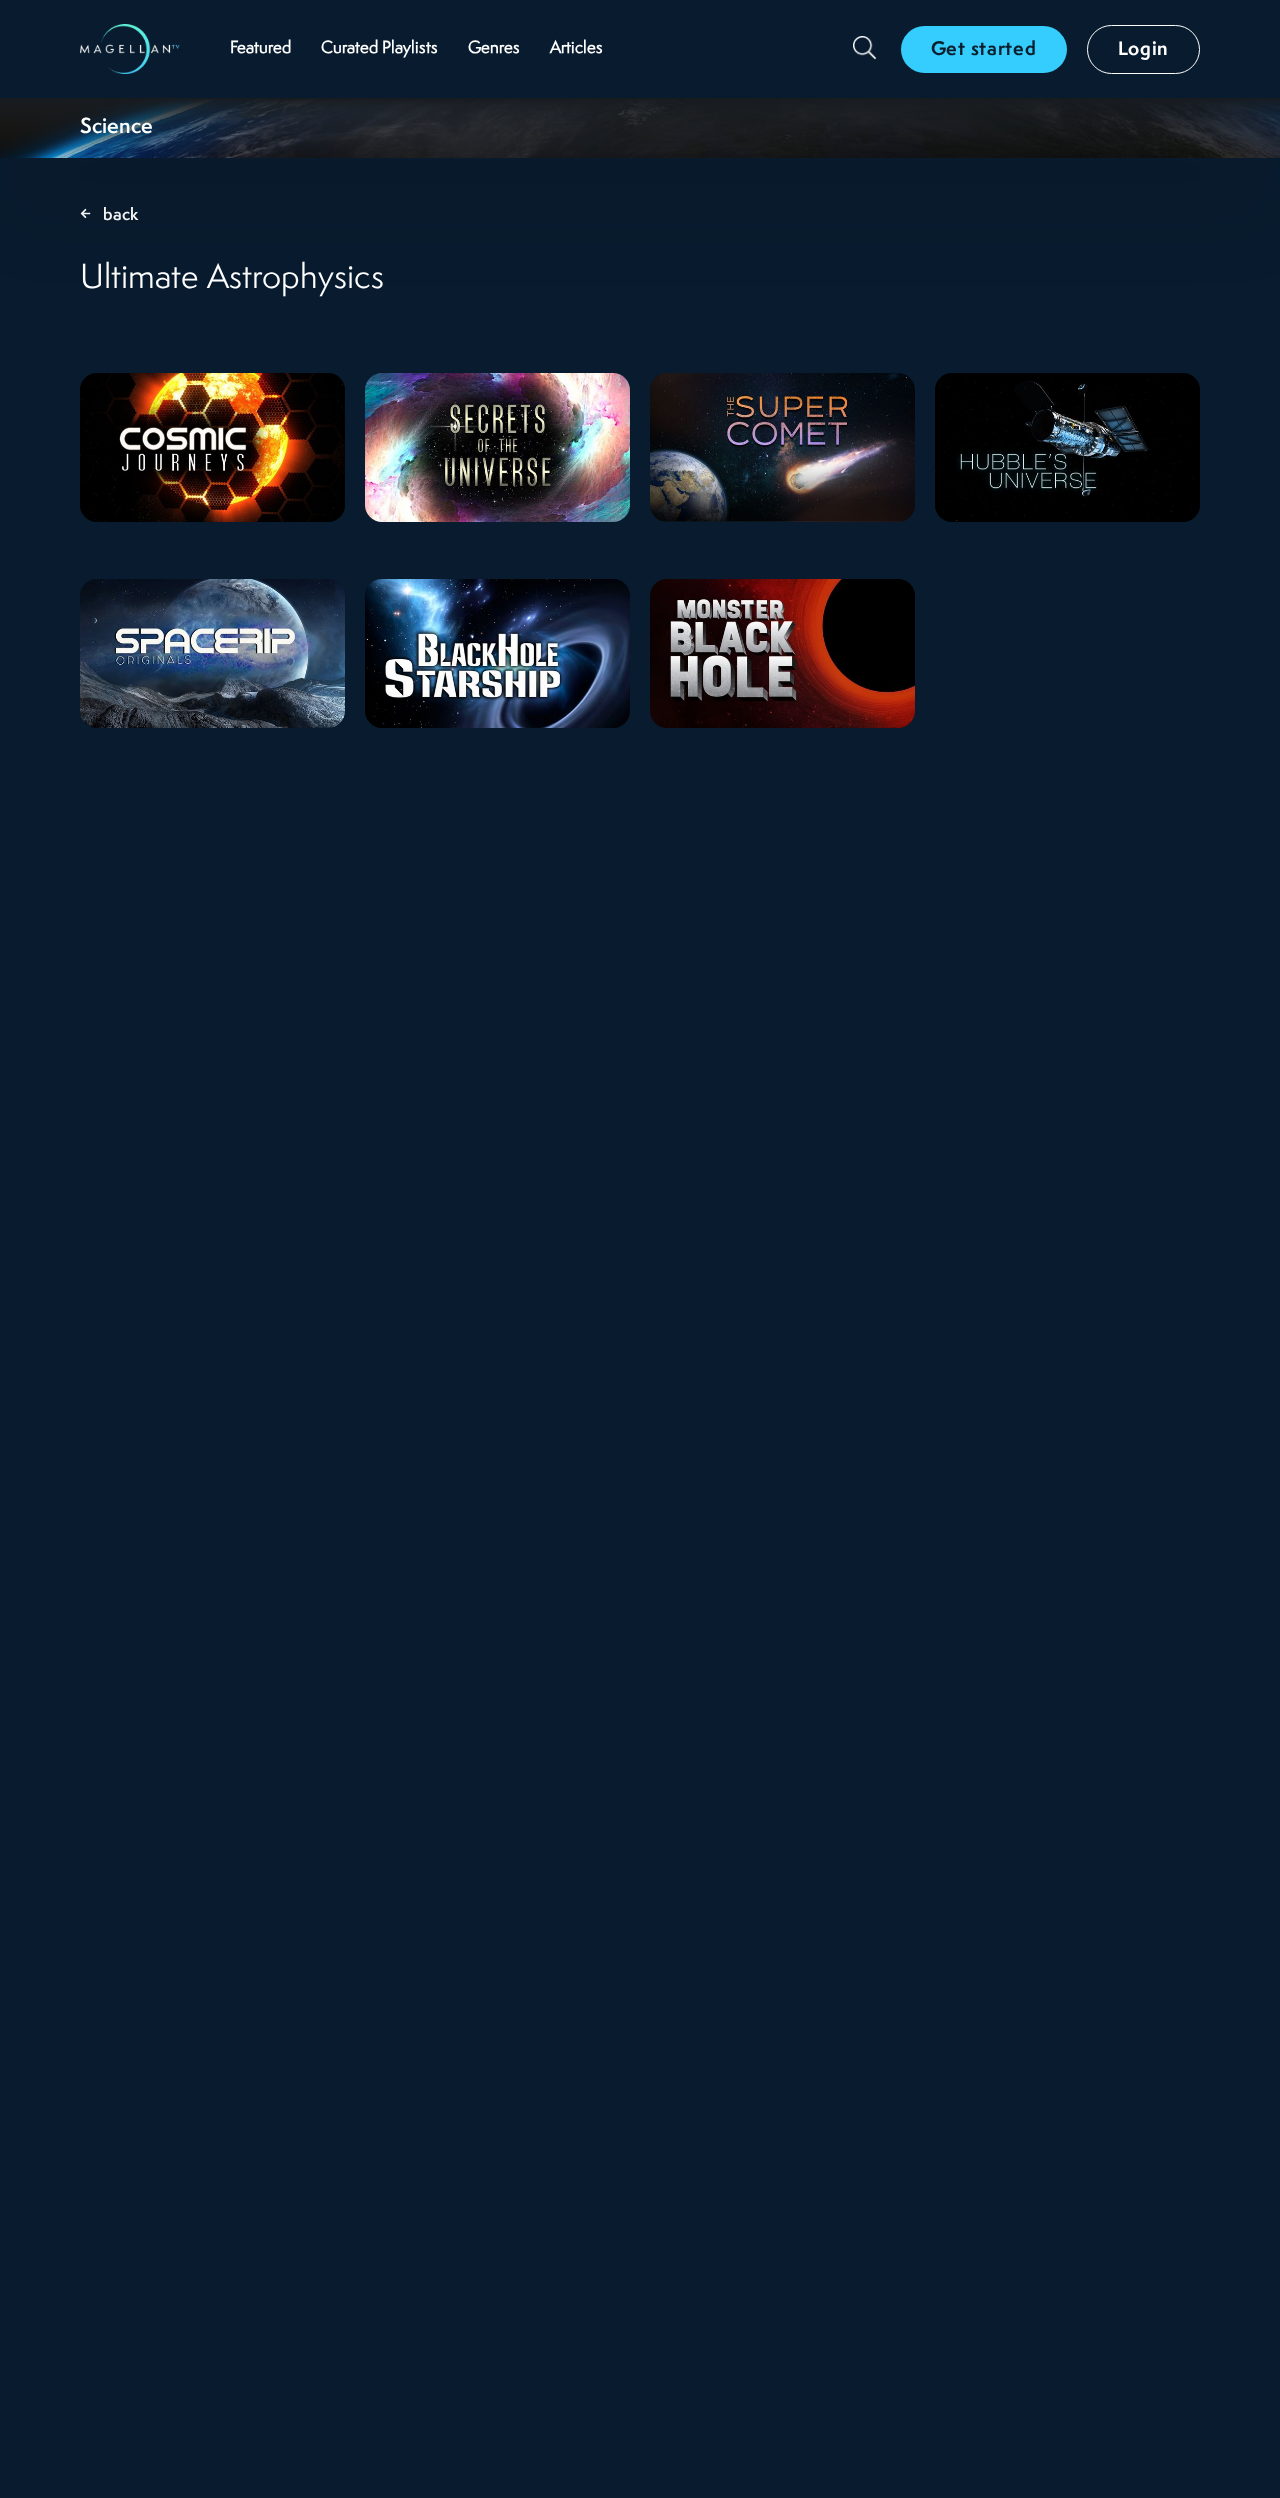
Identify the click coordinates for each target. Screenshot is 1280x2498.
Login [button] (1144, 50)
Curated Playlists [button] (379, 48)
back (121, 216)
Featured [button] (260, 48)
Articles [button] (576, 48)
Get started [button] (984, 50)
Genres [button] (494, 48)
